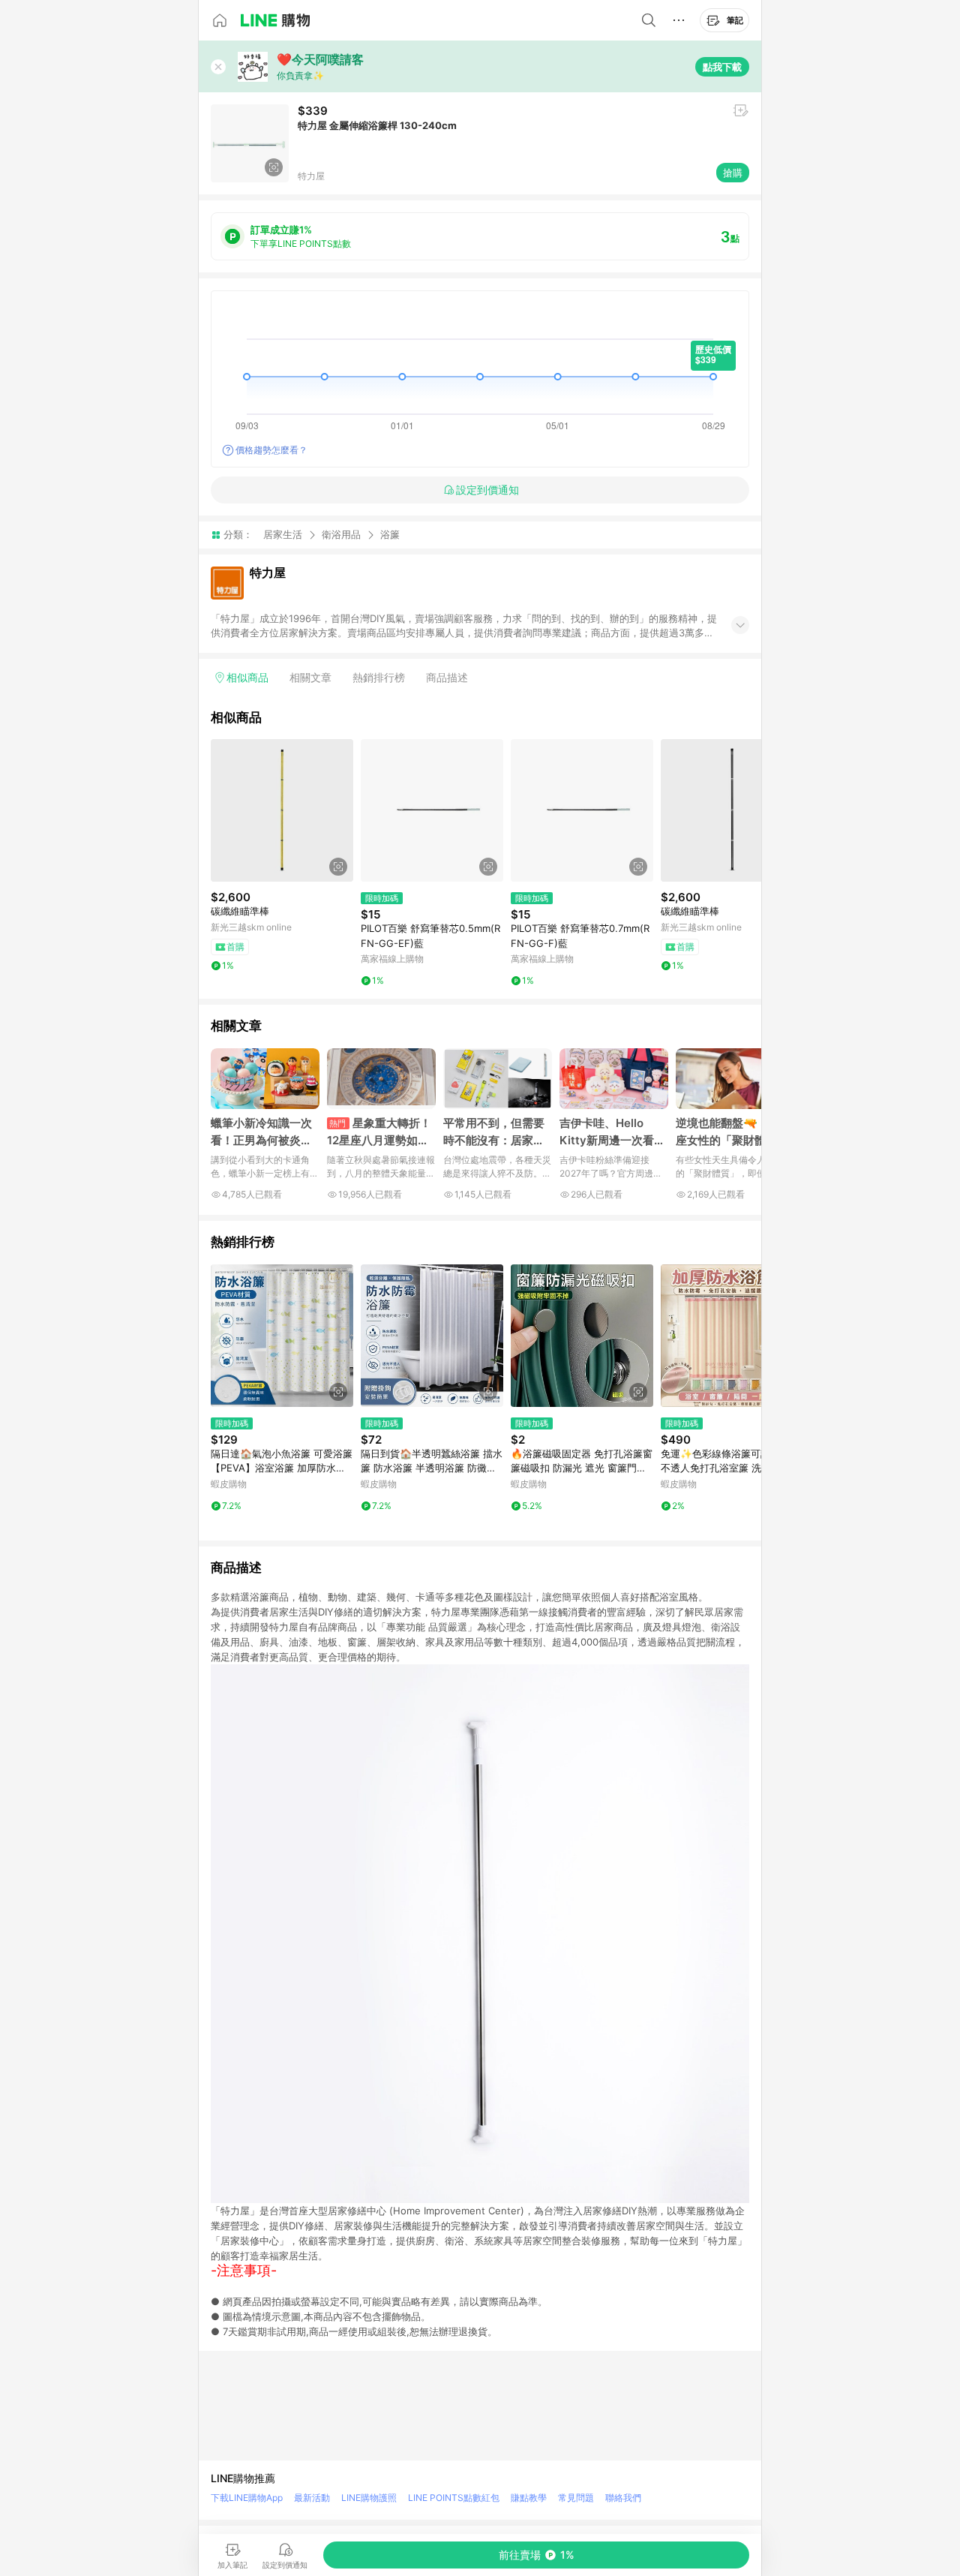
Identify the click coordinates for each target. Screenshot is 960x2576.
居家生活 (283, 534)
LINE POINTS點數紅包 (454, 2498)
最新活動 (312, 2498)
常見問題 (576, 2498)
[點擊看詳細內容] (282, 810)
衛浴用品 (341, 534)
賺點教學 (529, 2498)
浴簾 (390, 535)
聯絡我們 (623, 2498)
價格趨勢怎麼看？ (271, 450)
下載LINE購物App (247, 2498)
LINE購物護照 (369, 2498)
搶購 (733, 173)
